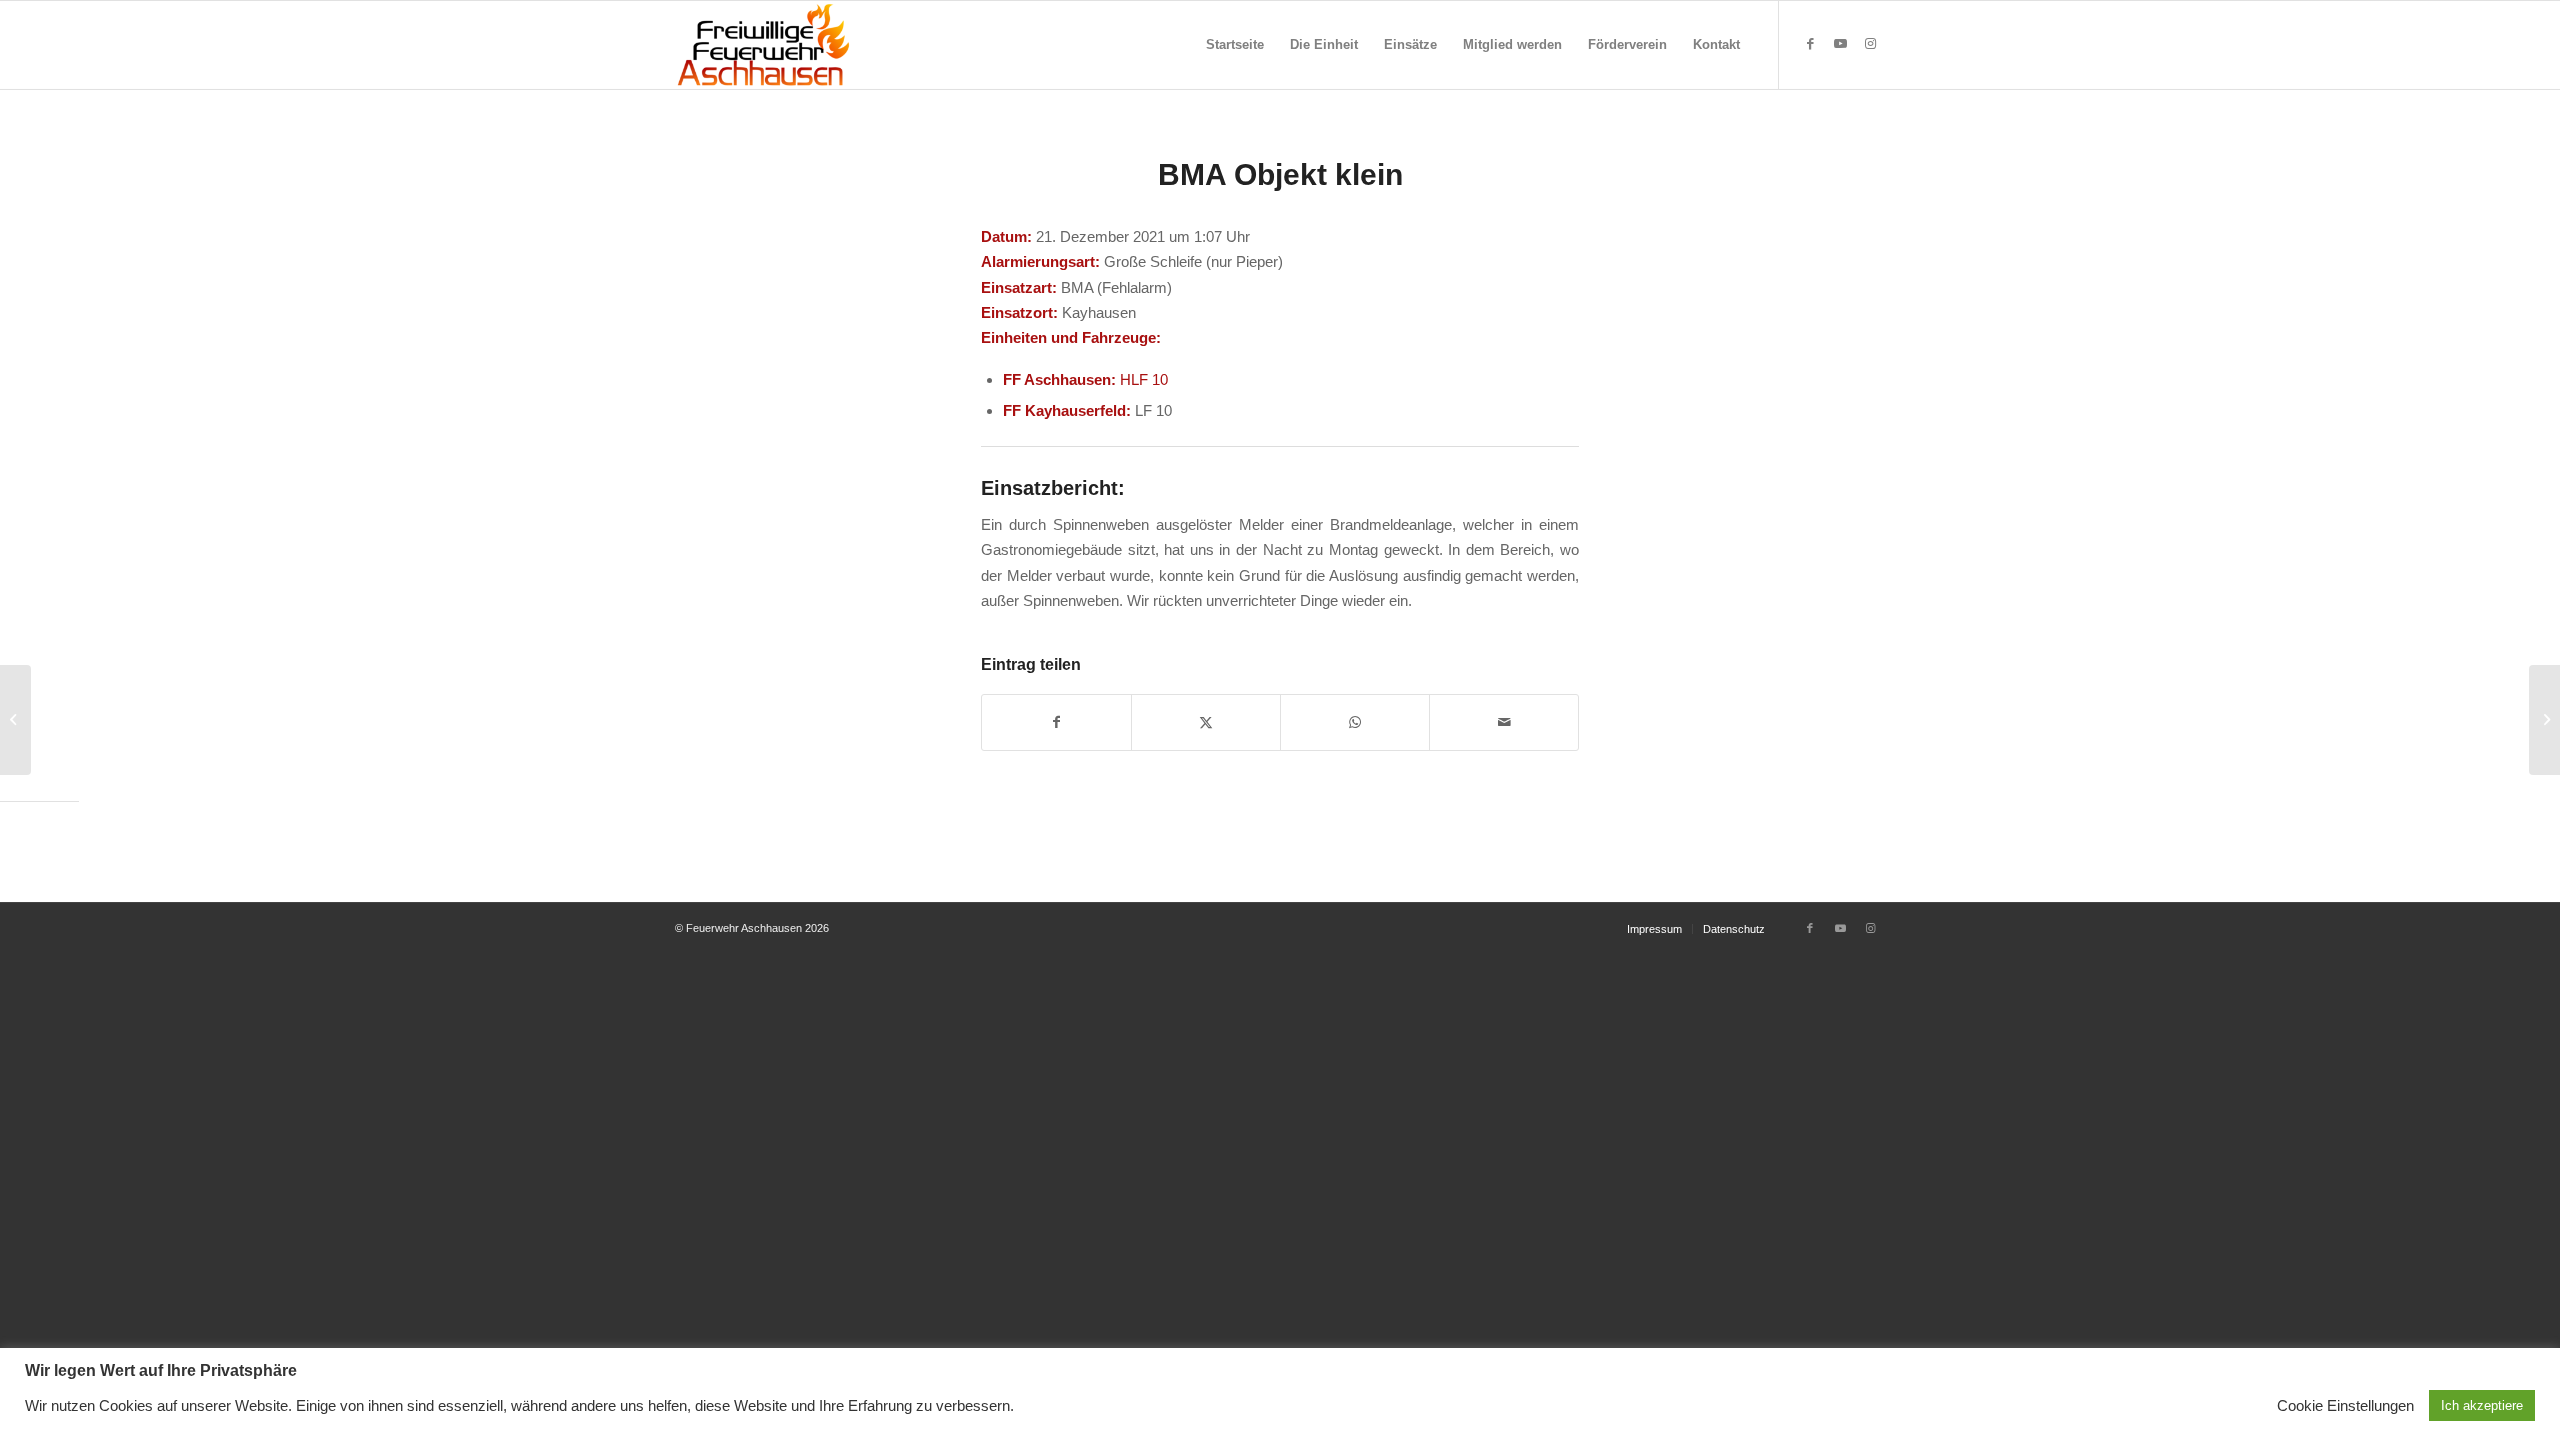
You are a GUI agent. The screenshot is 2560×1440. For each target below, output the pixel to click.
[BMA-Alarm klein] (15, 720)
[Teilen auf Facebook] (1056, 722)
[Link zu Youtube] (1840, 44)
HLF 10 (1144, 379)
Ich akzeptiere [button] (2482, 1405)
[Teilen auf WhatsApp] (1355, 722)
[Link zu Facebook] (1810, 44)
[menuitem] (1235, 45)
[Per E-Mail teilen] (1504, 722)
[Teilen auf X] (1206, 722)
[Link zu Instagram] (1870, 44)
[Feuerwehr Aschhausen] (764, 45)
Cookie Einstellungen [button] (2345, 1406)
